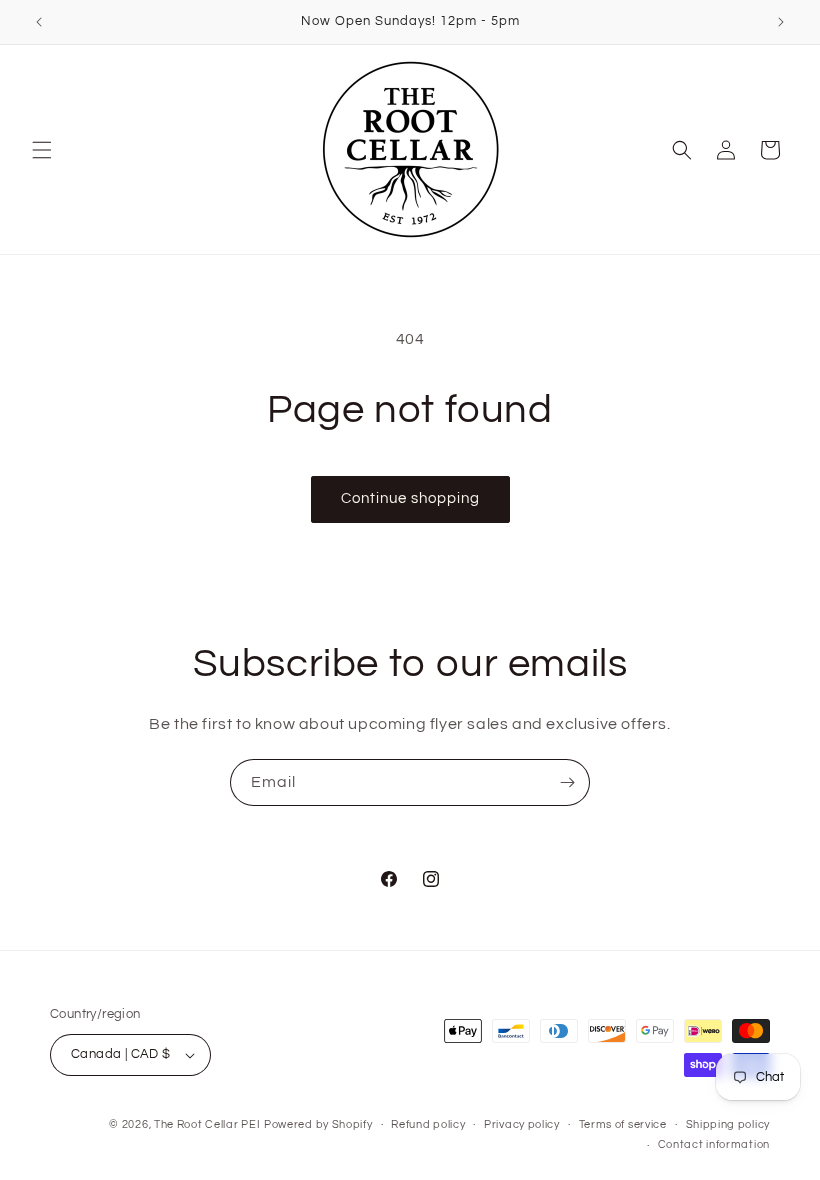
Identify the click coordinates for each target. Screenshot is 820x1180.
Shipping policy (728, 1124)
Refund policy (428, 1124)
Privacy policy (522, 1124)
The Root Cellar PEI (207, 1124)
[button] (42, 150)
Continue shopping (410, 498)
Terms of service (623, 1124)
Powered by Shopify (318, 1124)
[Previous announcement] (39, 22)
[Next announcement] (781, 22)
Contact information (714, 1144)
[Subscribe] (567, 782)
